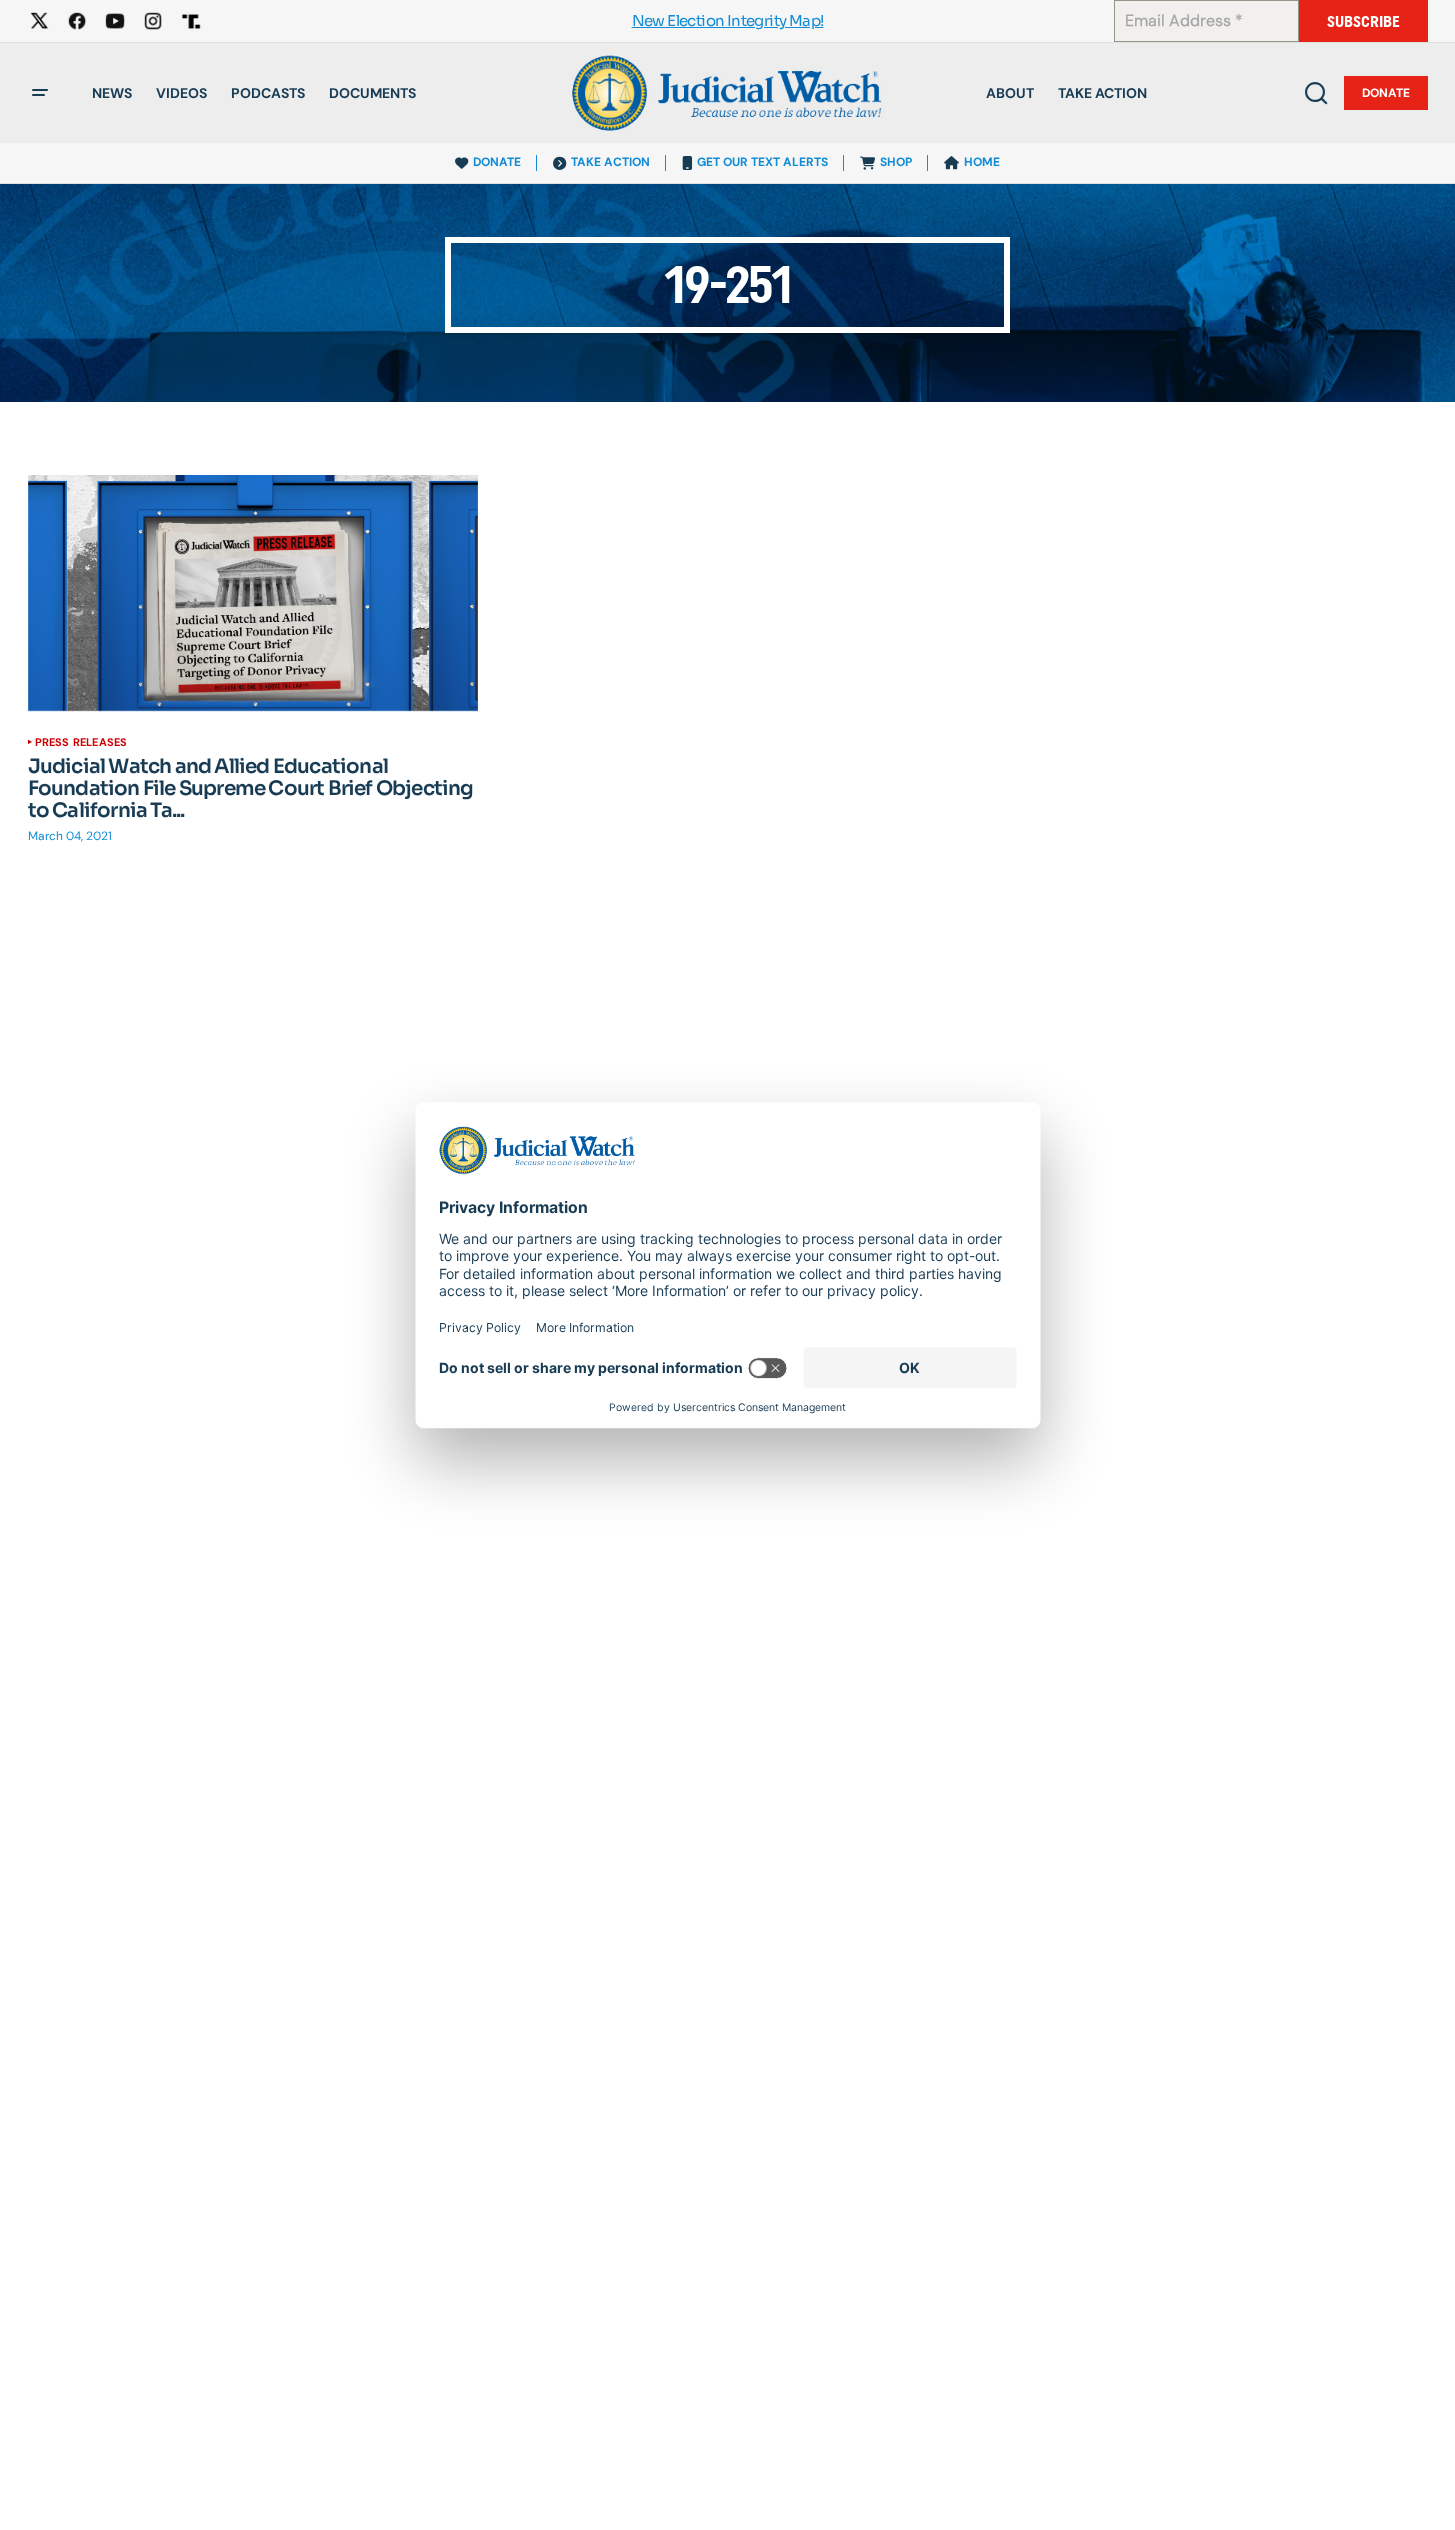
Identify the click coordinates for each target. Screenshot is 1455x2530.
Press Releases (81, 742)
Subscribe (1363, 21)
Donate (1386, 93)
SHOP (896, 162)
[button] (40, 93)
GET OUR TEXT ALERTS (762, 162)
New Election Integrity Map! (728, 21)
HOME (982, 162)
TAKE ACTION (610, 162)
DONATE (497, 162)
